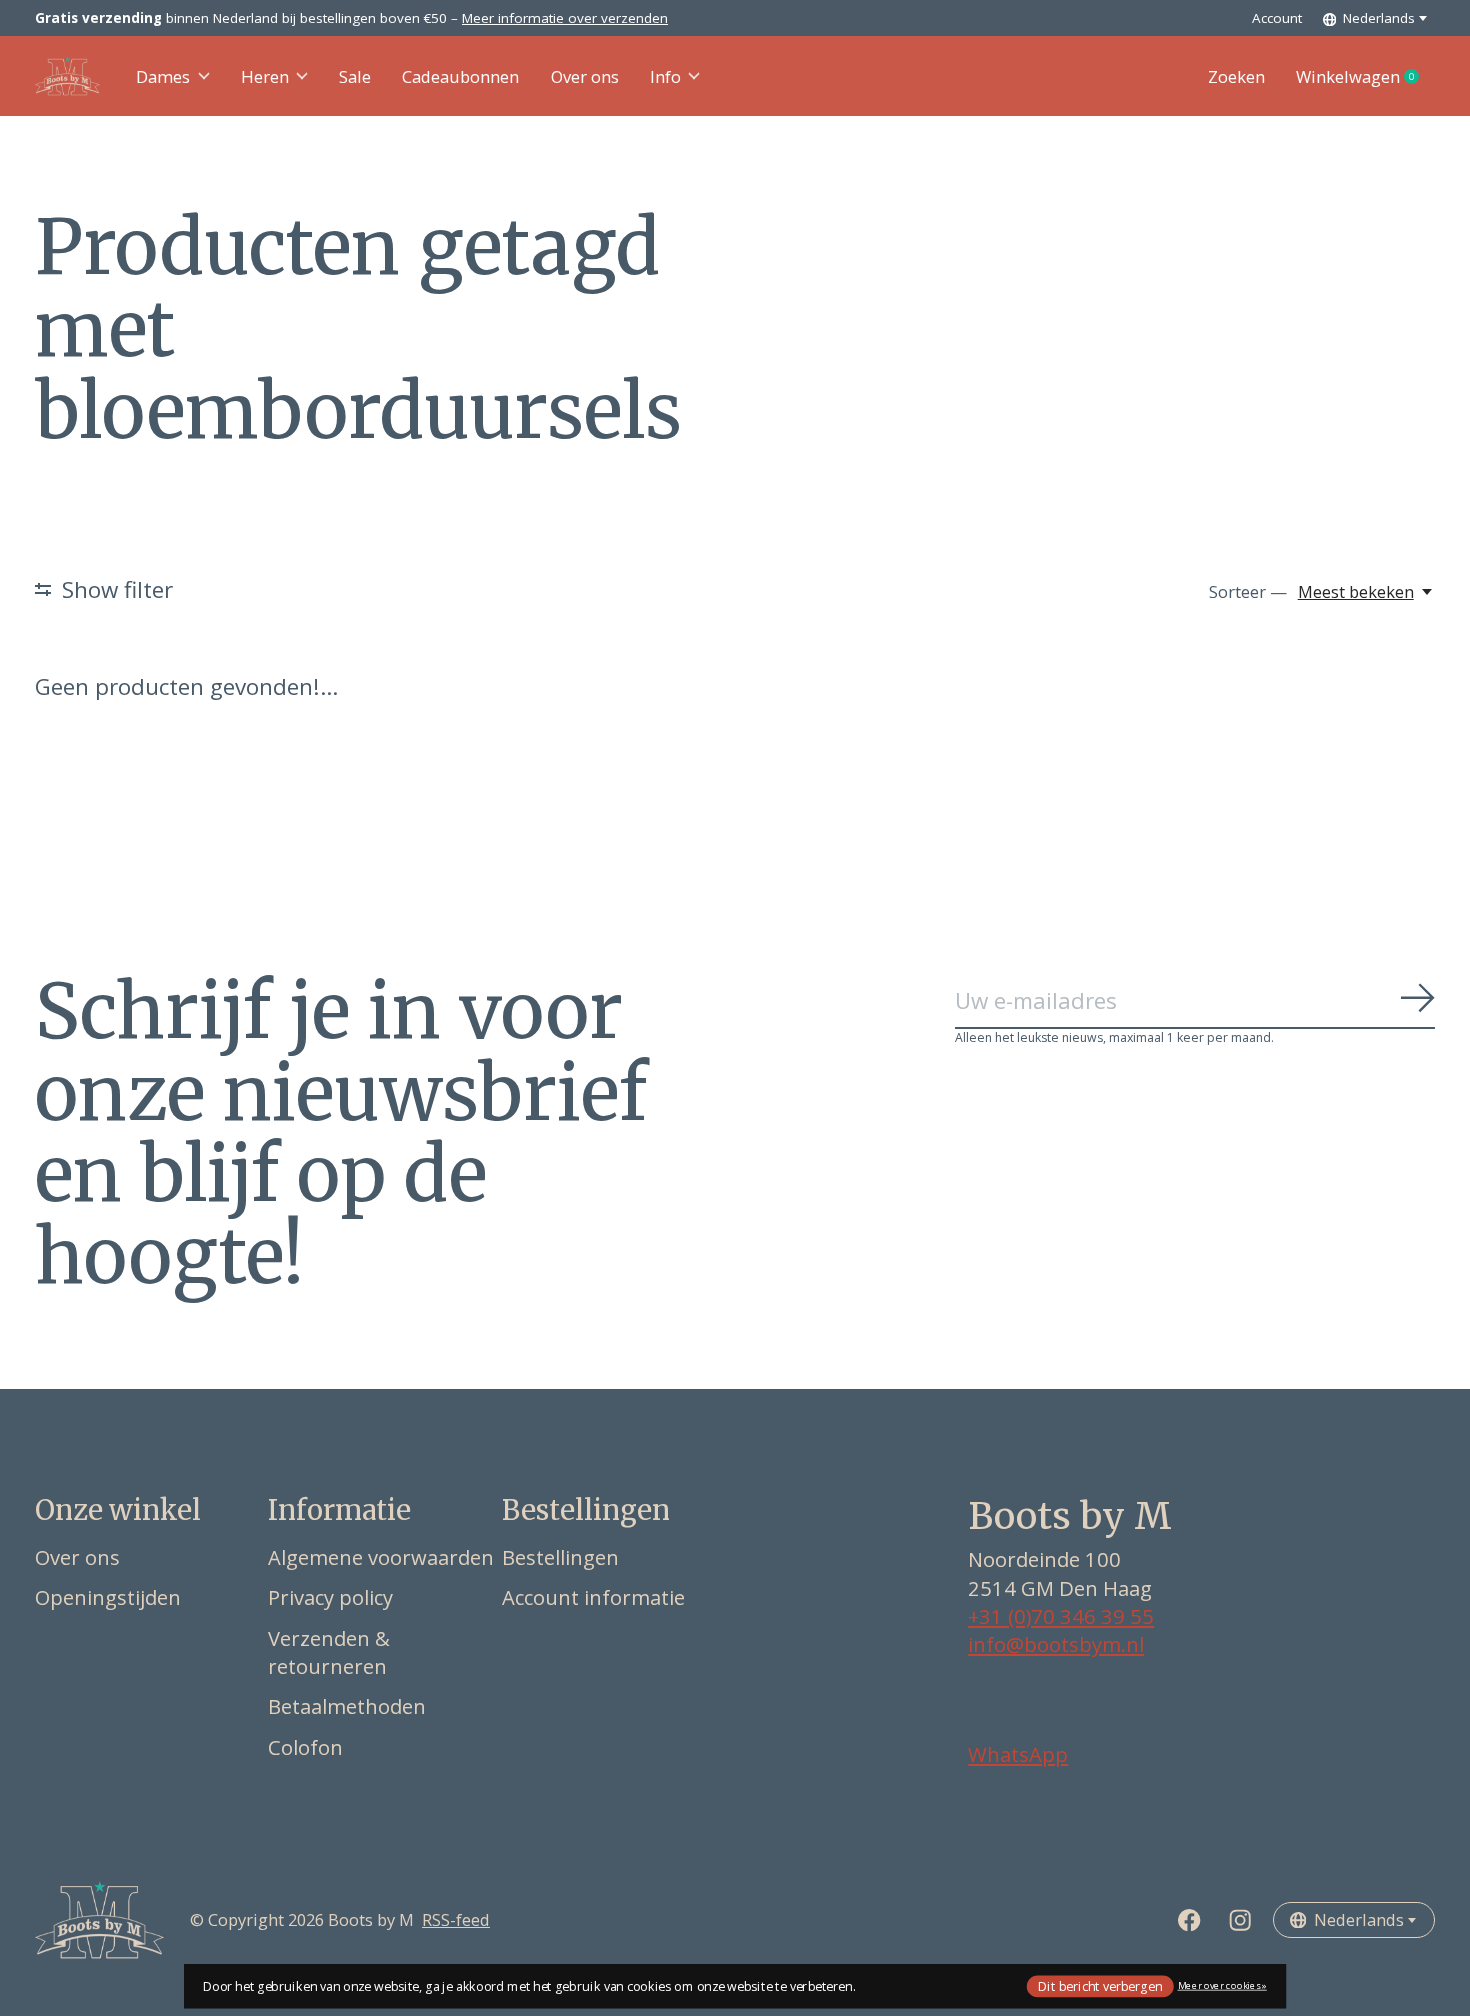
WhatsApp (1018, 1754)
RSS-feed (456, 1919)
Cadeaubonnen (460, 76)
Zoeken (1236, 76)
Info (665, 76)
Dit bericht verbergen (1100, 1985)
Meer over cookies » (1222, 1985)
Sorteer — (1248, 591)
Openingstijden (108, 1597)
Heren (265, 76)
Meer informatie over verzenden (565, 18)
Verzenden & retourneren (329, 1652)
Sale (355, 76)
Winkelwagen (1365, 77)
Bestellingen (560, 1557)
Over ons (585, 76)
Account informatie (593, 1597)
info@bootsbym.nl (1056, 1644)
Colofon (305, 1747)
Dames (163, 76)
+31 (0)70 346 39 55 (1061, 1616)
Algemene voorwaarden (381, 1557)
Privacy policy (330, 1597)
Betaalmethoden (347, 1706)
